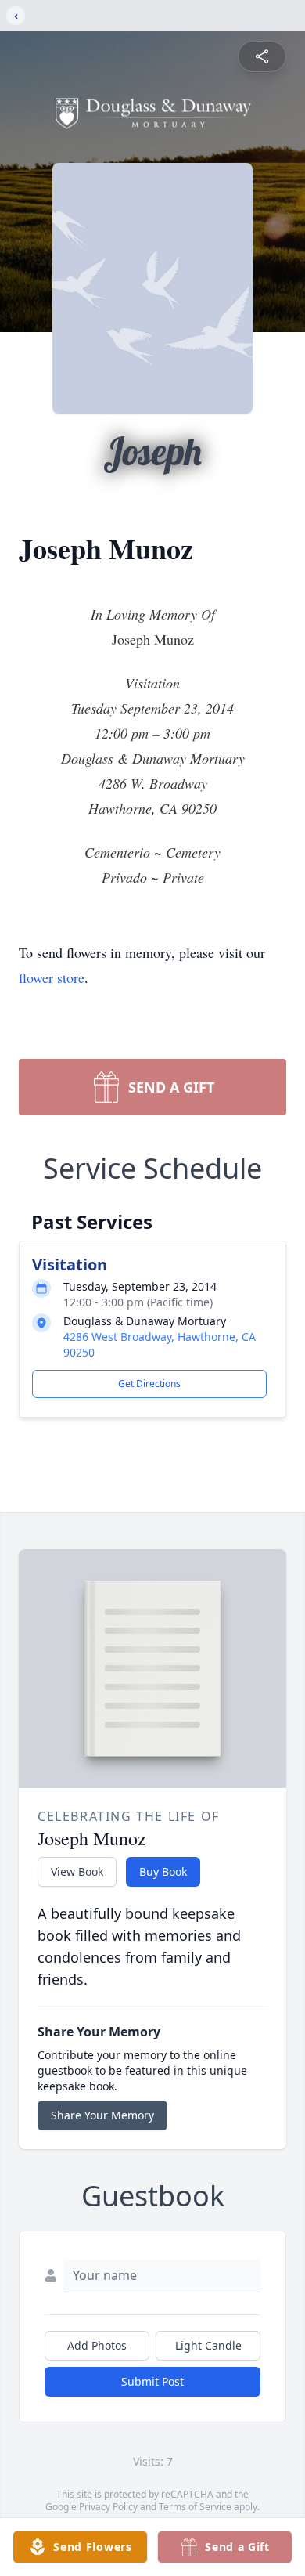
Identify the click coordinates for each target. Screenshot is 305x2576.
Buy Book (163, 1871)
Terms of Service (195, 2507)
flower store (52, 977)
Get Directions (149, 1384)
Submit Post (152, 2381)
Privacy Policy (108, 2507)
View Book (77, 1871)
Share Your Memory (102, 2115)
